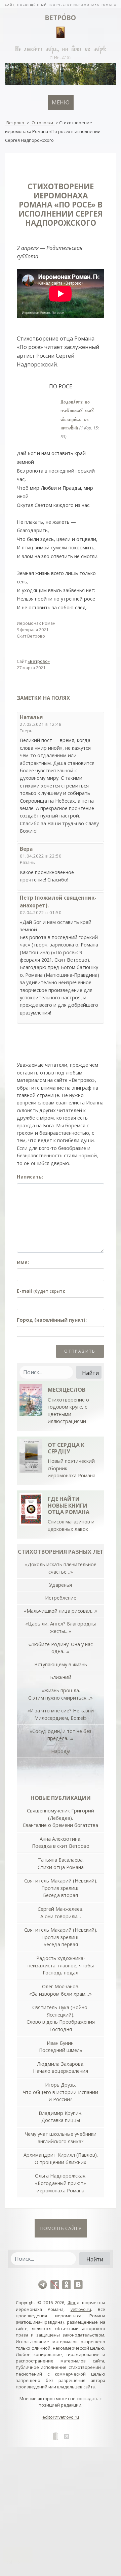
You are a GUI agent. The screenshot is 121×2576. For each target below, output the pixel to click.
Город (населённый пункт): (52, 1320)
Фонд (73, 2303)
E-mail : (41, 1291)
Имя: (23, 1262)
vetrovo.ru (81, 2309)
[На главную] (61, 4)
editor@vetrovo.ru (61, 2417)
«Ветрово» (39, 661)
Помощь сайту (61, 2228)
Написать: (30, 1177)
